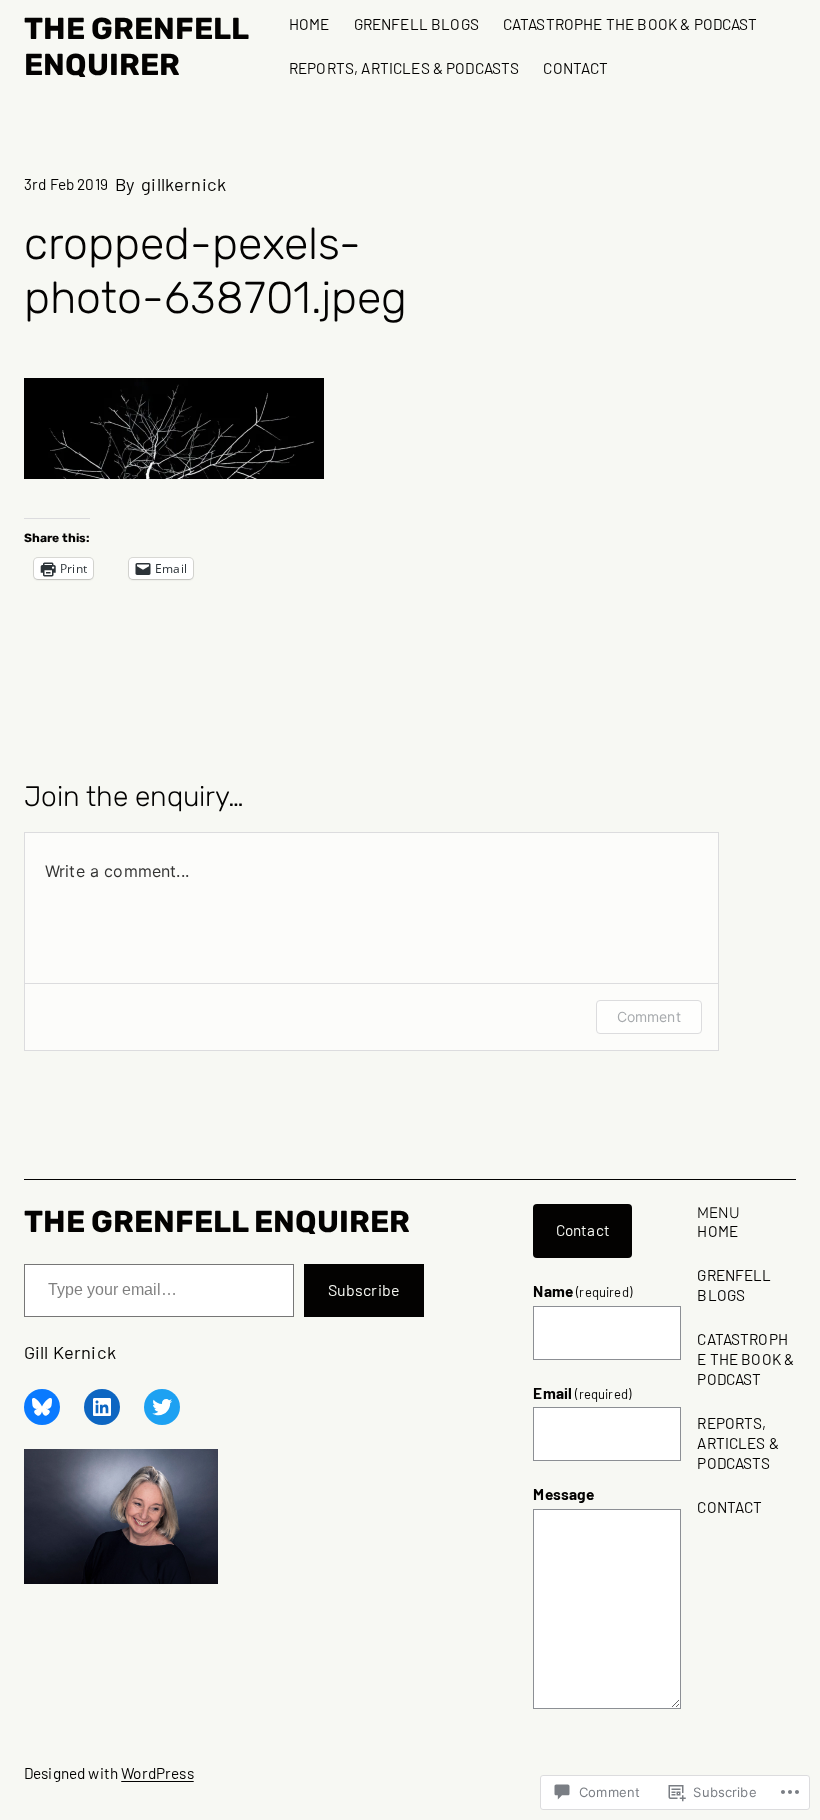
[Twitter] (162, 1407)
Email (582, 1393)
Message (563, 1494)
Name (582, 1291)
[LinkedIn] (102, 1407)
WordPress (157, 1773)
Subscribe (364, 1289)
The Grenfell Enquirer (136, 47)
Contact (583, 1230)
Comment (649, 1016)
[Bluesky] (42, 1407)
